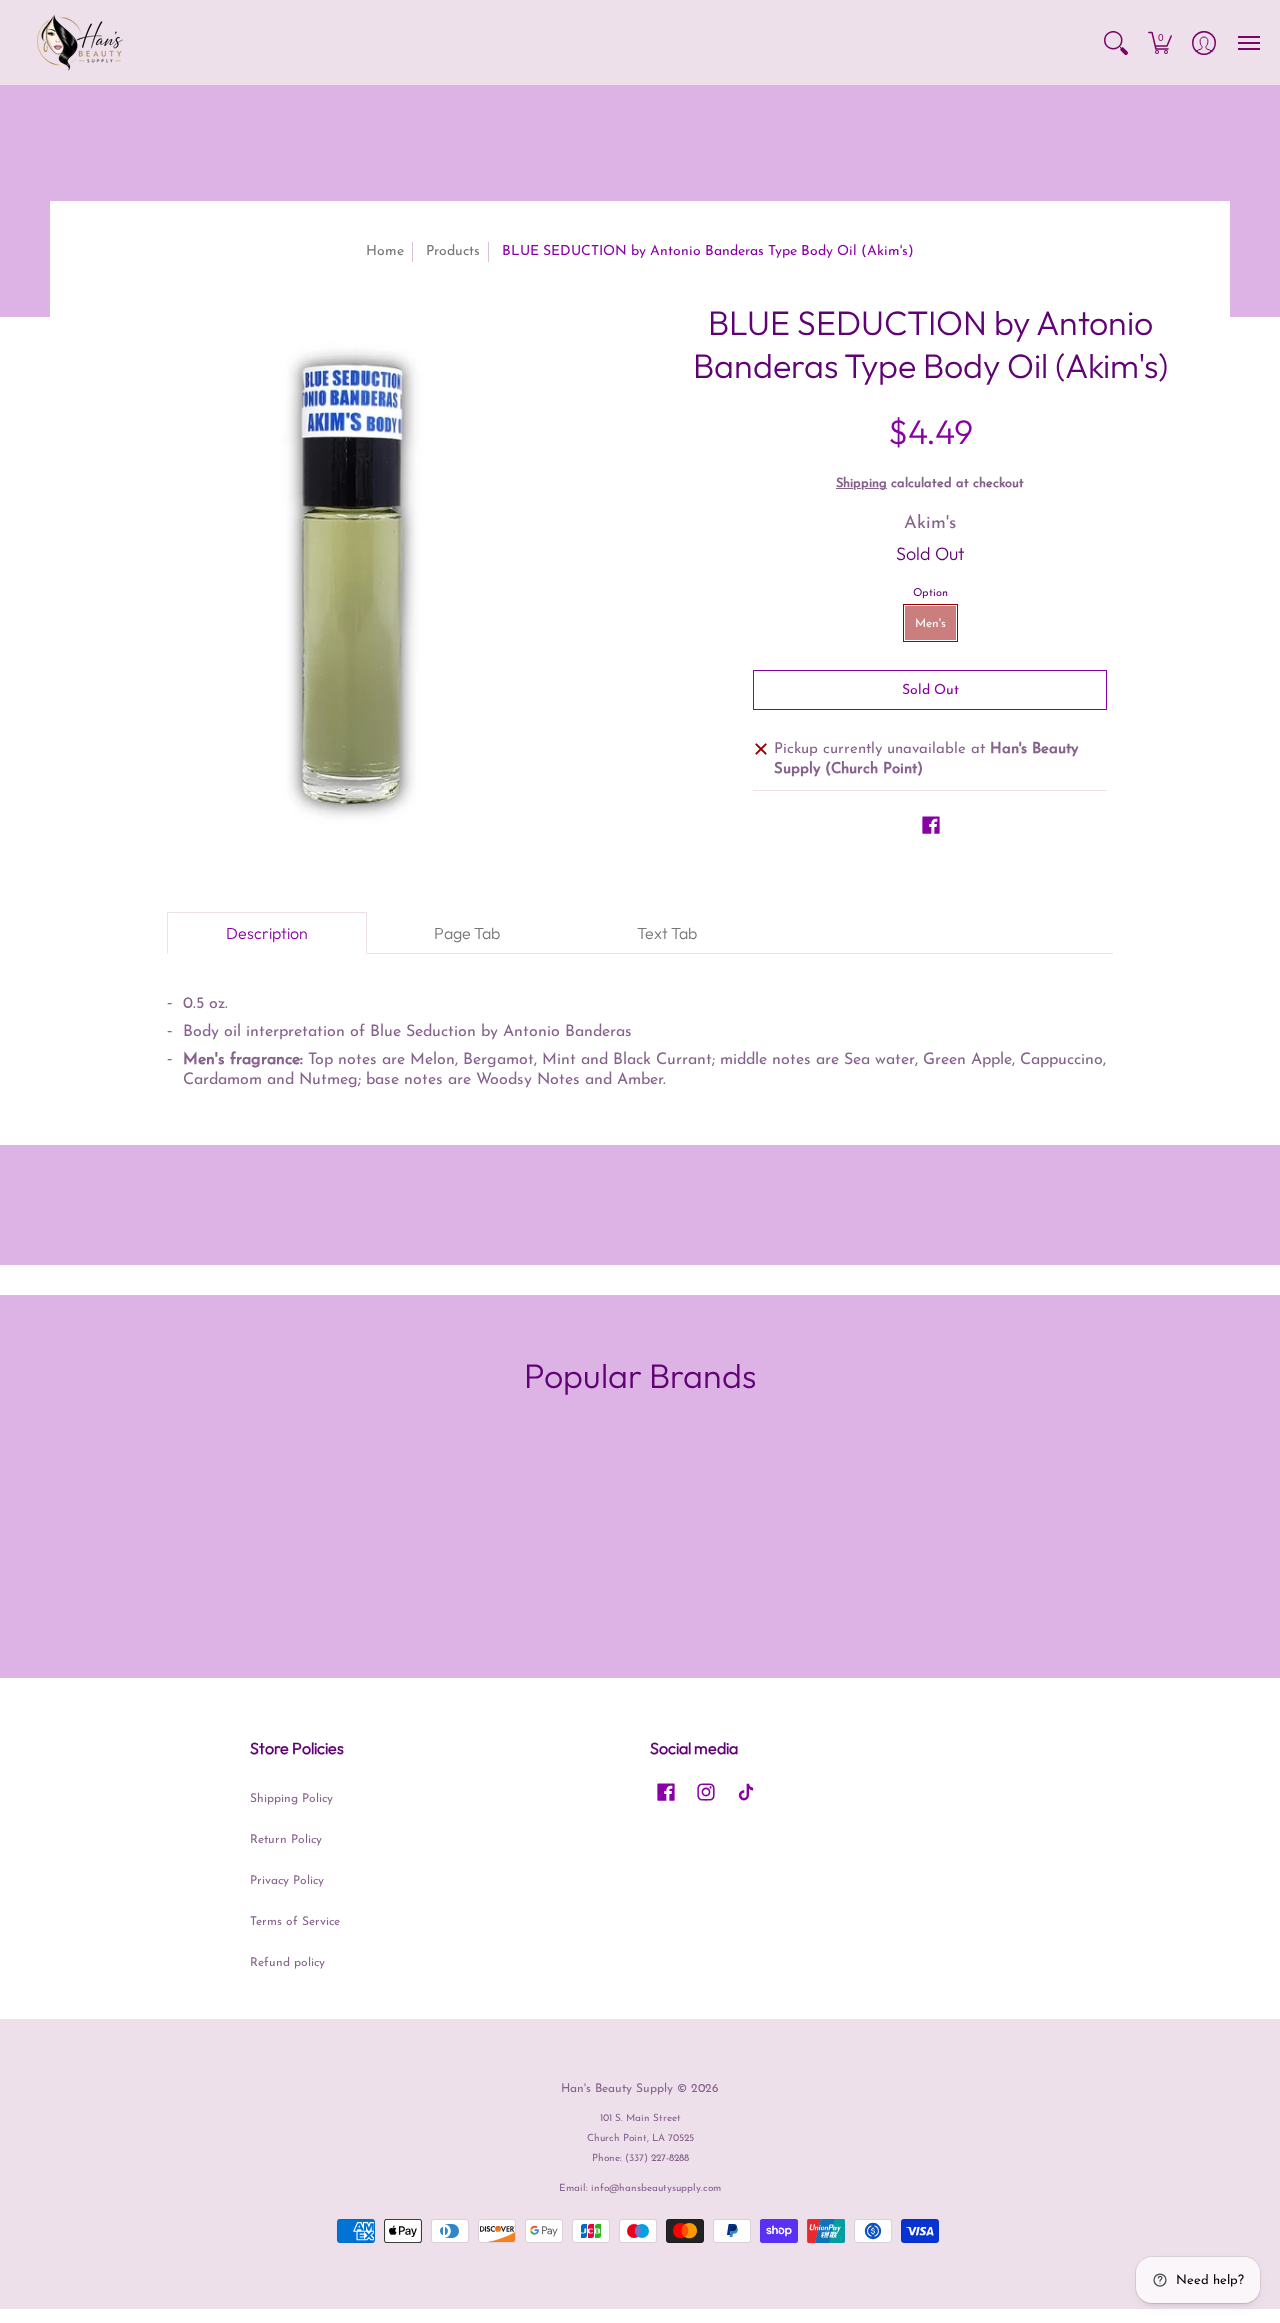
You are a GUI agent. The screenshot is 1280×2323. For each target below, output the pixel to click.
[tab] (267, 933)
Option (930, 593)
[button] (1116, 42)
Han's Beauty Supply (617, 2089)
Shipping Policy (291, 1799)
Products (453, 251)
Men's (930, 624)
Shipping (861, 483)
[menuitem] (1116, 42)
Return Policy (286, 1840)
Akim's (930, 524)
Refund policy (287, 1963)
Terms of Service (295, 1922)
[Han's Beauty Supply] (80, 42)
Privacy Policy (287, 1881)
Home (385, 251)
